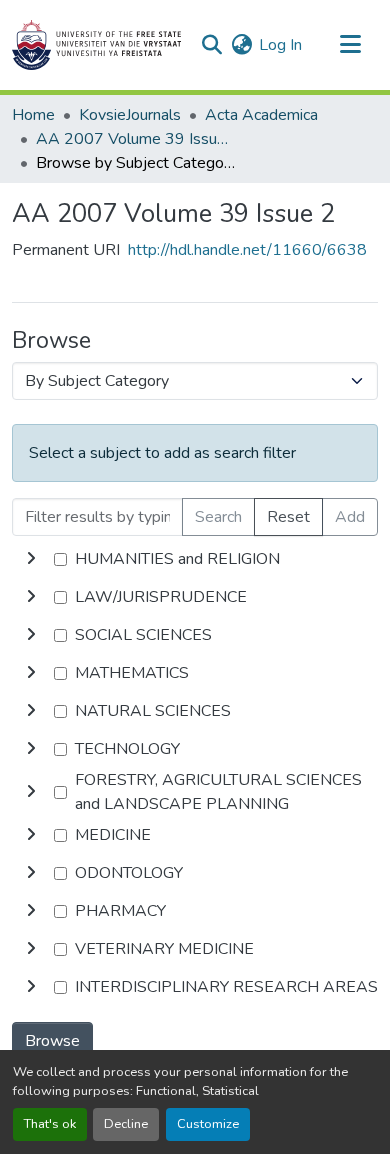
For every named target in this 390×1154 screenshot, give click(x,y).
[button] (96, 45)
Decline (126, 1124)
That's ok (50, 1124)
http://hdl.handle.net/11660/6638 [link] (247, 250)
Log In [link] (280, 45)
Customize (208, 1124)
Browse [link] (52, 1041)
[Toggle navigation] (350, 45)
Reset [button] (288, 517)
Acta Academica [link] (261, 115)
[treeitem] (195, 597)
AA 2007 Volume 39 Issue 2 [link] (136, 139)
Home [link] (33, 115)
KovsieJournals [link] (130, 115)
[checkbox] (60, 559)
